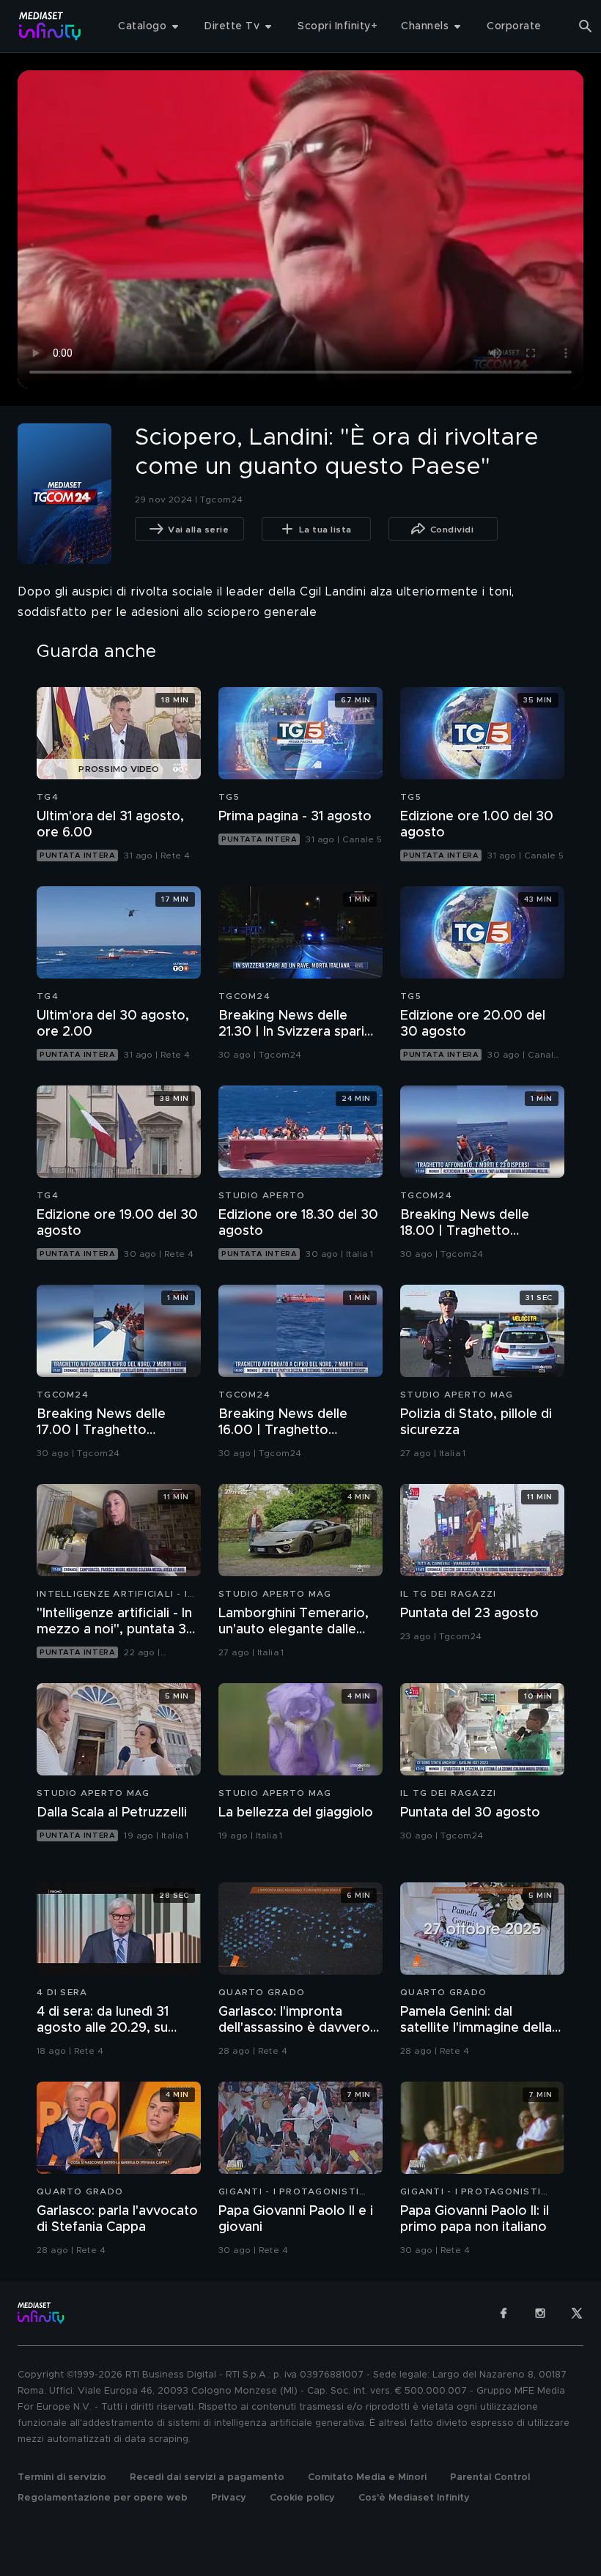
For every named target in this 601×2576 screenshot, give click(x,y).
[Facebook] (504, 2313)
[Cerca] (586, 26)
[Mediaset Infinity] (50, 26)
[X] (577, 2313)
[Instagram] (540, 2313)
